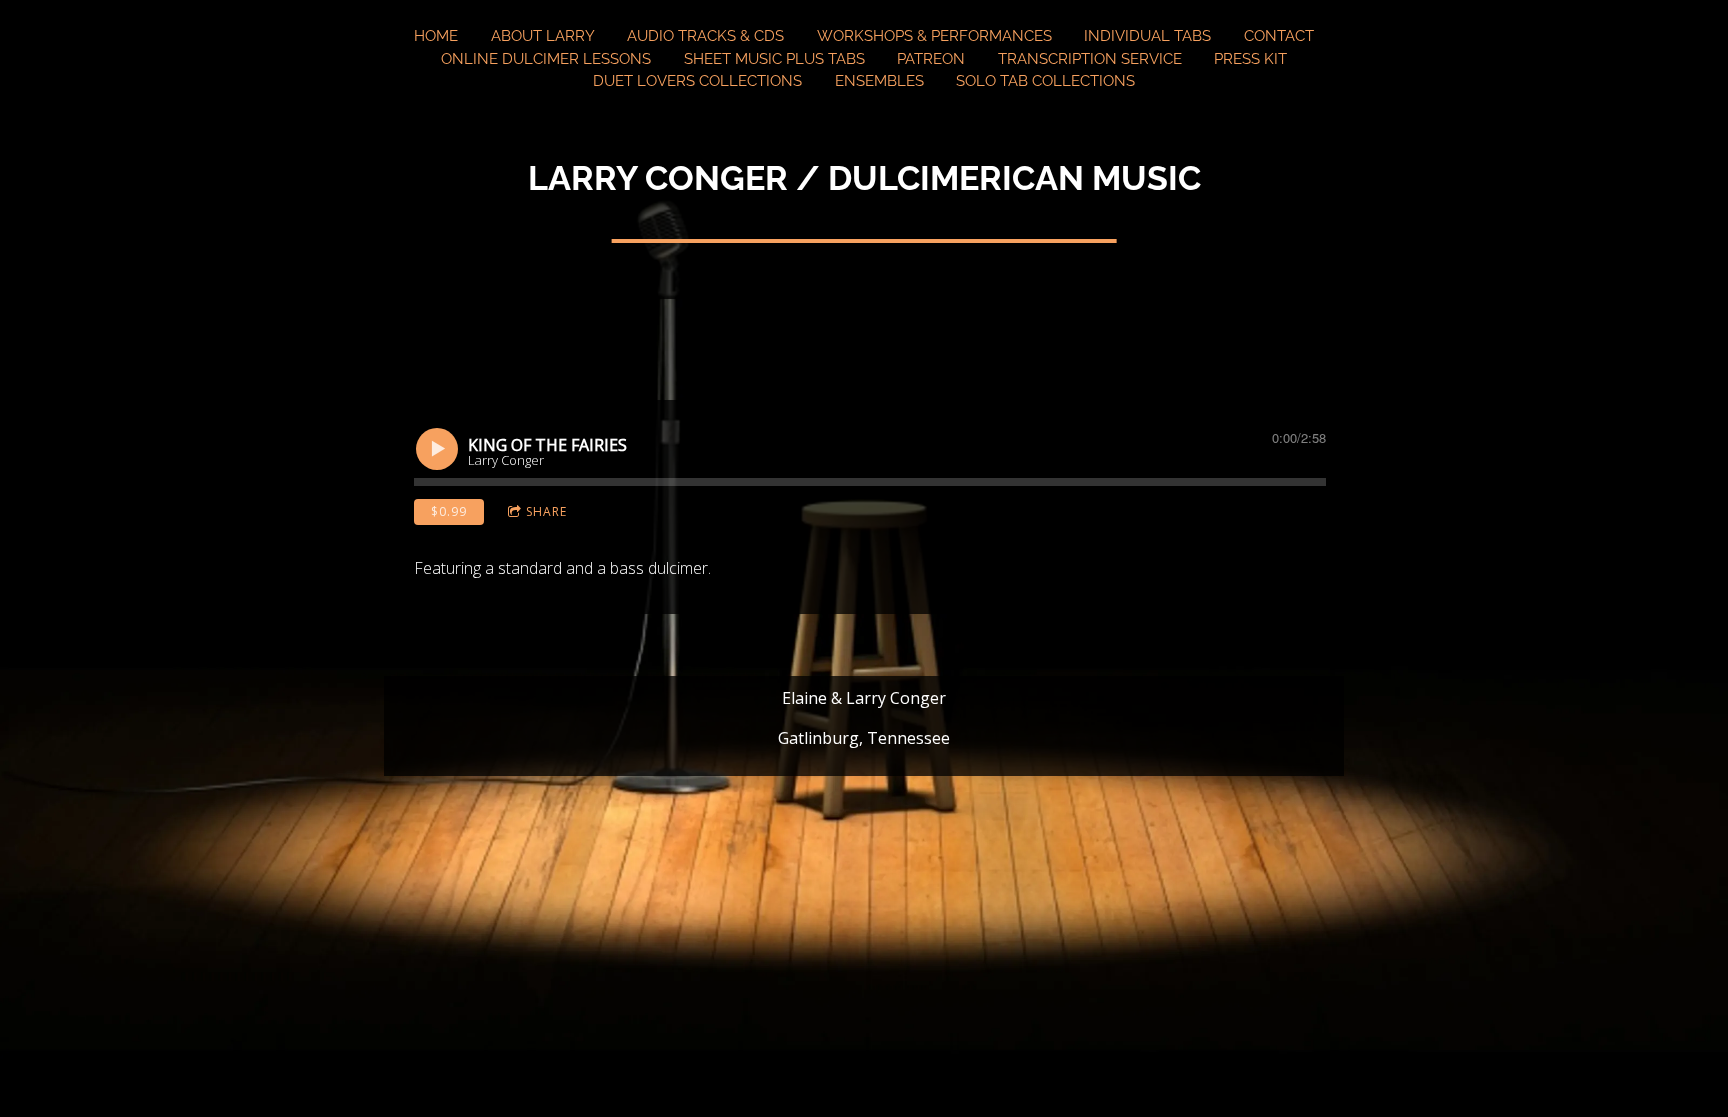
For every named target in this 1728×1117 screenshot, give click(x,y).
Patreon (931, 59)
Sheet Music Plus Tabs (774, 59)
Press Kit (1250, 59)
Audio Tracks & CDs (705, 36)
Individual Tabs (1147, 36)
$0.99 (449, 511)
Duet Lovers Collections (697, 81)
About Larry (543, 36)
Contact (1279, 36)
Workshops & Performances (934, 36)
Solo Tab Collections (1045, 81)
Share (546, 511)
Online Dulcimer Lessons (546, 59)
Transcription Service (1090, 59)
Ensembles (879, 81)
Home (436, 36)
